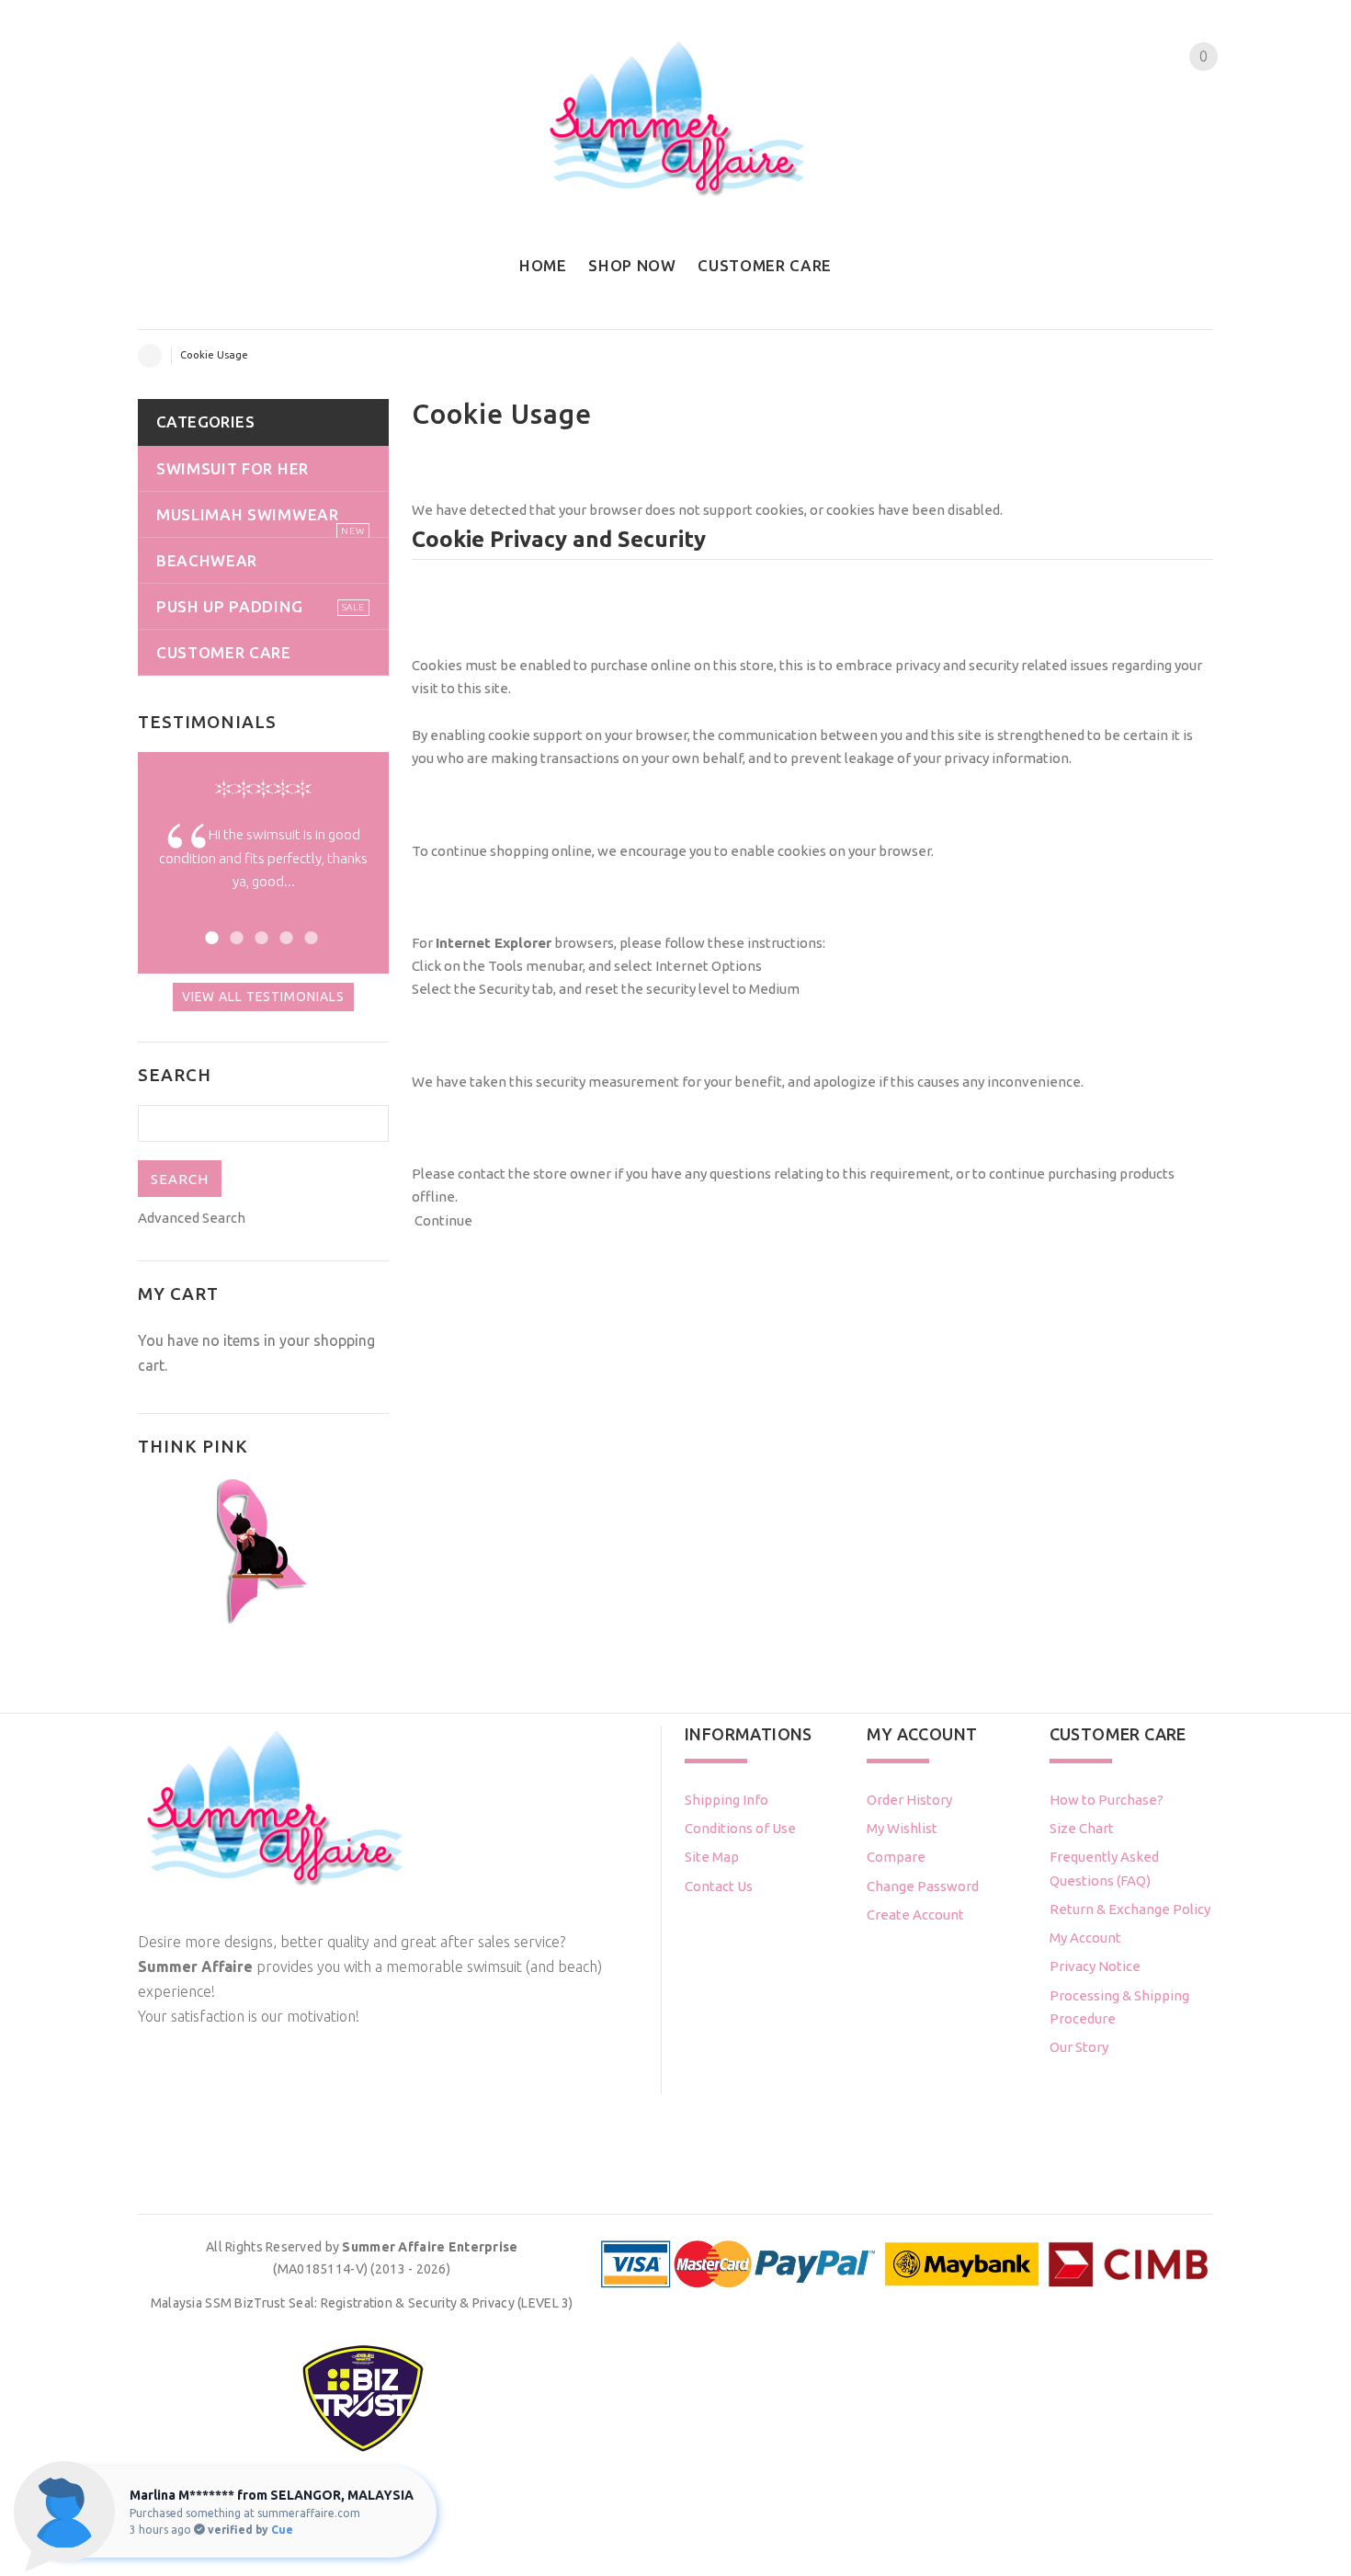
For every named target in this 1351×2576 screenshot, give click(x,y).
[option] (263, 872)
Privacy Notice (1095, 1966)
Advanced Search (192, 1218)
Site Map (712, 1857)
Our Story (1079, 2047)
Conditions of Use (740, 1828)
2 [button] (234, 935)
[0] (1188, 91)
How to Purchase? (1107, 1800)
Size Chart (1082, 1828)
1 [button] (209, 935)
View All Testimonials (263, 997)
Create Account (915, 1915)
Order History (909, 1800)
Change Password (923, 1886)
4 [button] (284, 935)
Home (150, 356)
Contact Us (719, 1886)
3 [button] (259, 935)
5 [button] (308, 935)
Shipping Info (727, 1800)
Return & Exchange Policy (1130, 1909)
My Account (1085, 1938)
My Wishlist (902, 1828)
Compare (896, 1857)
